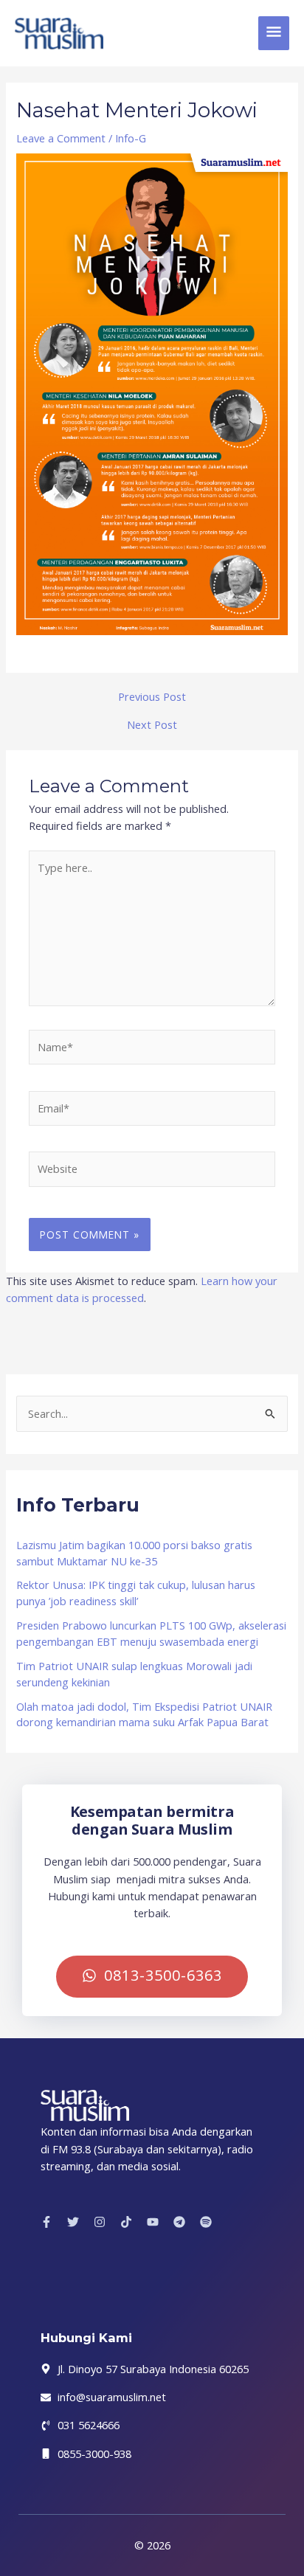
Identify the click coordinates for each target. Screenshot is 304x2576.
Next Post (152, 725)
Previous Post (152, 697)
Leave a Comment (61, 138)
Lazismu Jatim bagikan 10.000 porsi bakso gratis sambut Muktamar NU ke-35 (134, 1553)
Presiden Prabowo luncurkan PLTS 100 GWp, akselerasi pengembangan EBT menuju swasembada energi (151, 1633)
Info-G (131, 138)
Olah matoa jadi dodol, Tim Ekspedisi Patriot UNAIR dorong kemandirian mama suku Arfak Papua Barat (144, 1714)
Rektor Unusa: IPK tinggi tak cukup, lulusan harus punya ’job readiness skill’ (136, 1593)
